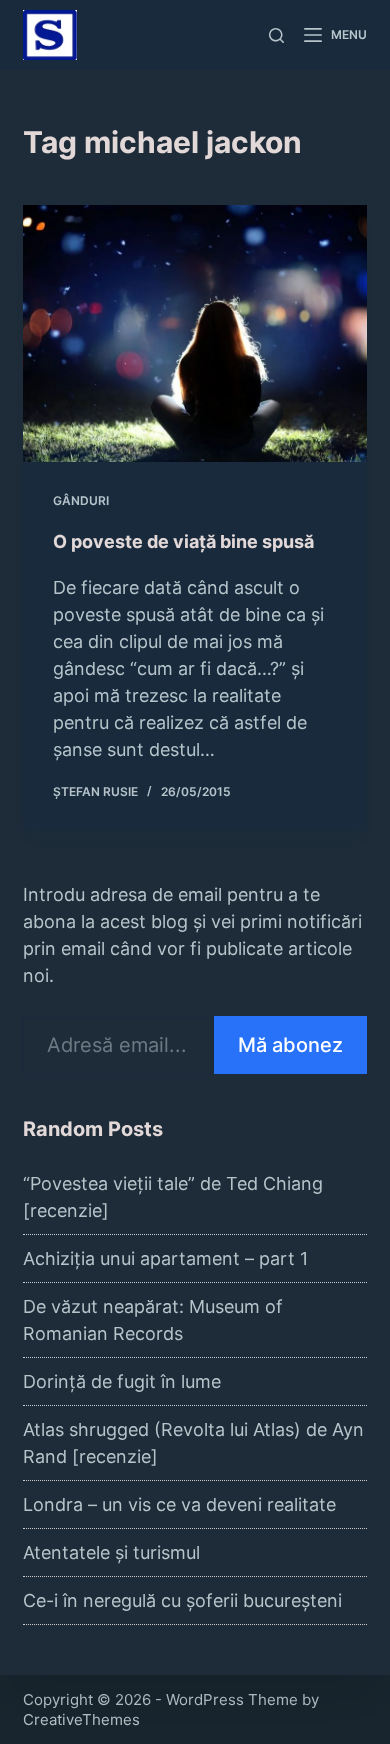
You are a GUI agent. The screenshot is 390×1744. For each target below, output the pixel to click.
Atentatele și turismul (111, 1552)
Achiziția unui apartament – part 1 (165, 1258)
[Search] (276, 35)
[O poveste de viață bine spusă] (194, 333)
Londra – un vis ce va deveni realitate (179, 1504)
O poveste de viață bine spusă (183, 541)
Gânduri (81, 500)
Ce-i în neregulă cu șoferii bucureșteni (182, 1600)
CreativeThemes (81, 1719)
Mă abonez (290, 1045)
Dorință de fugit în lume (122, 1381)
